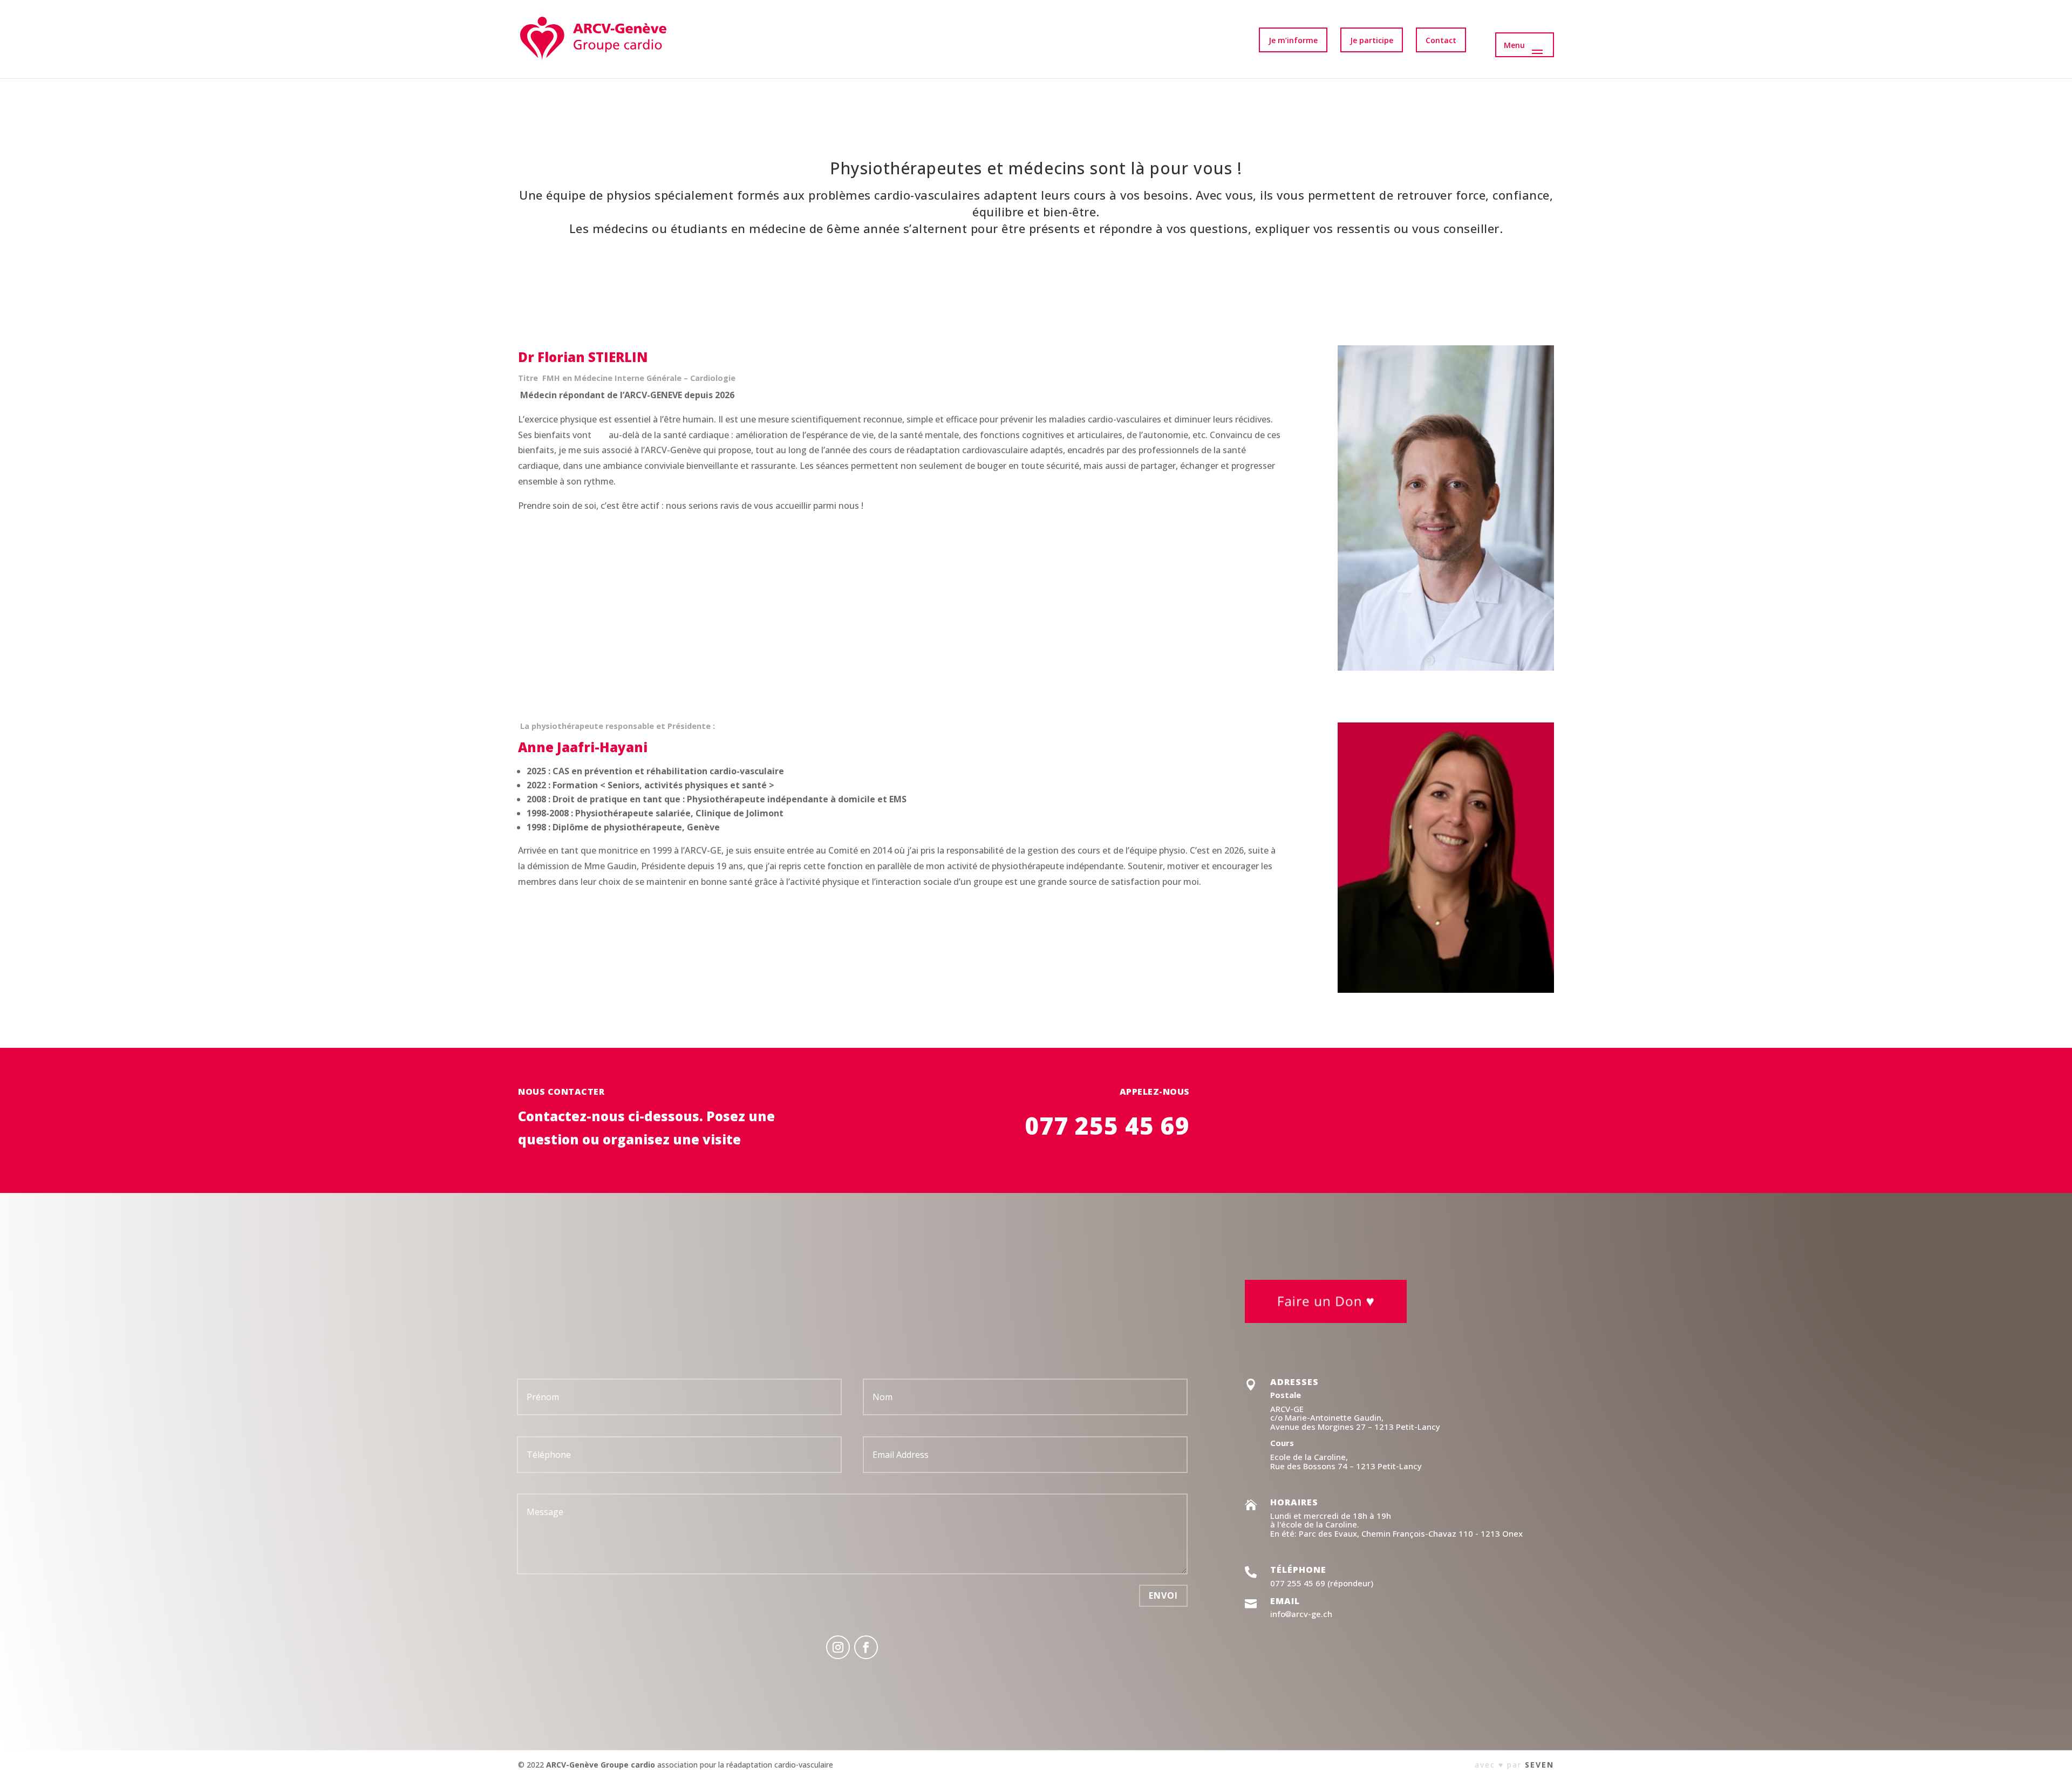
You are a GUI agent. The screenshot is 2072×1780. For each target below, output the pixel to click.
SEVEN (1539, 1765)
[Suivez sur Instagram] (838, 1647)
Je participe (1372, 40)
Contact (1441, 40)
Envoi (1163, 1595)
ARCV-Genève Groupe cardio (601, 1765)
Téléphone (1298, 1570)
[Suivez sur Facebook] (866, 1647)
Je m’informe (1293, 40)
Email (1285, 1601)
